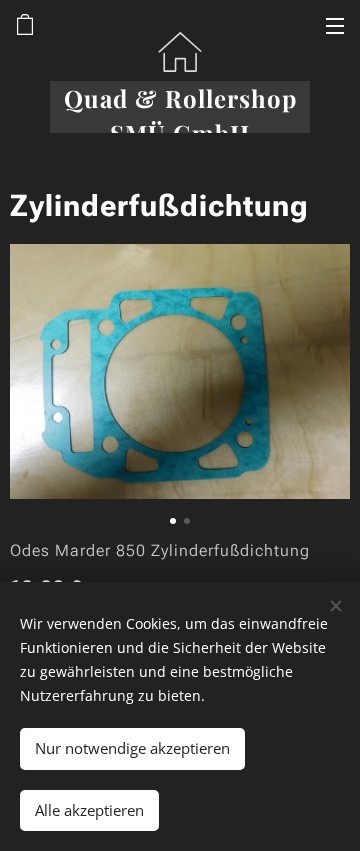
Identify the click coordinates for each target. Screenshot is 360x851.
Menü (335, 25)
